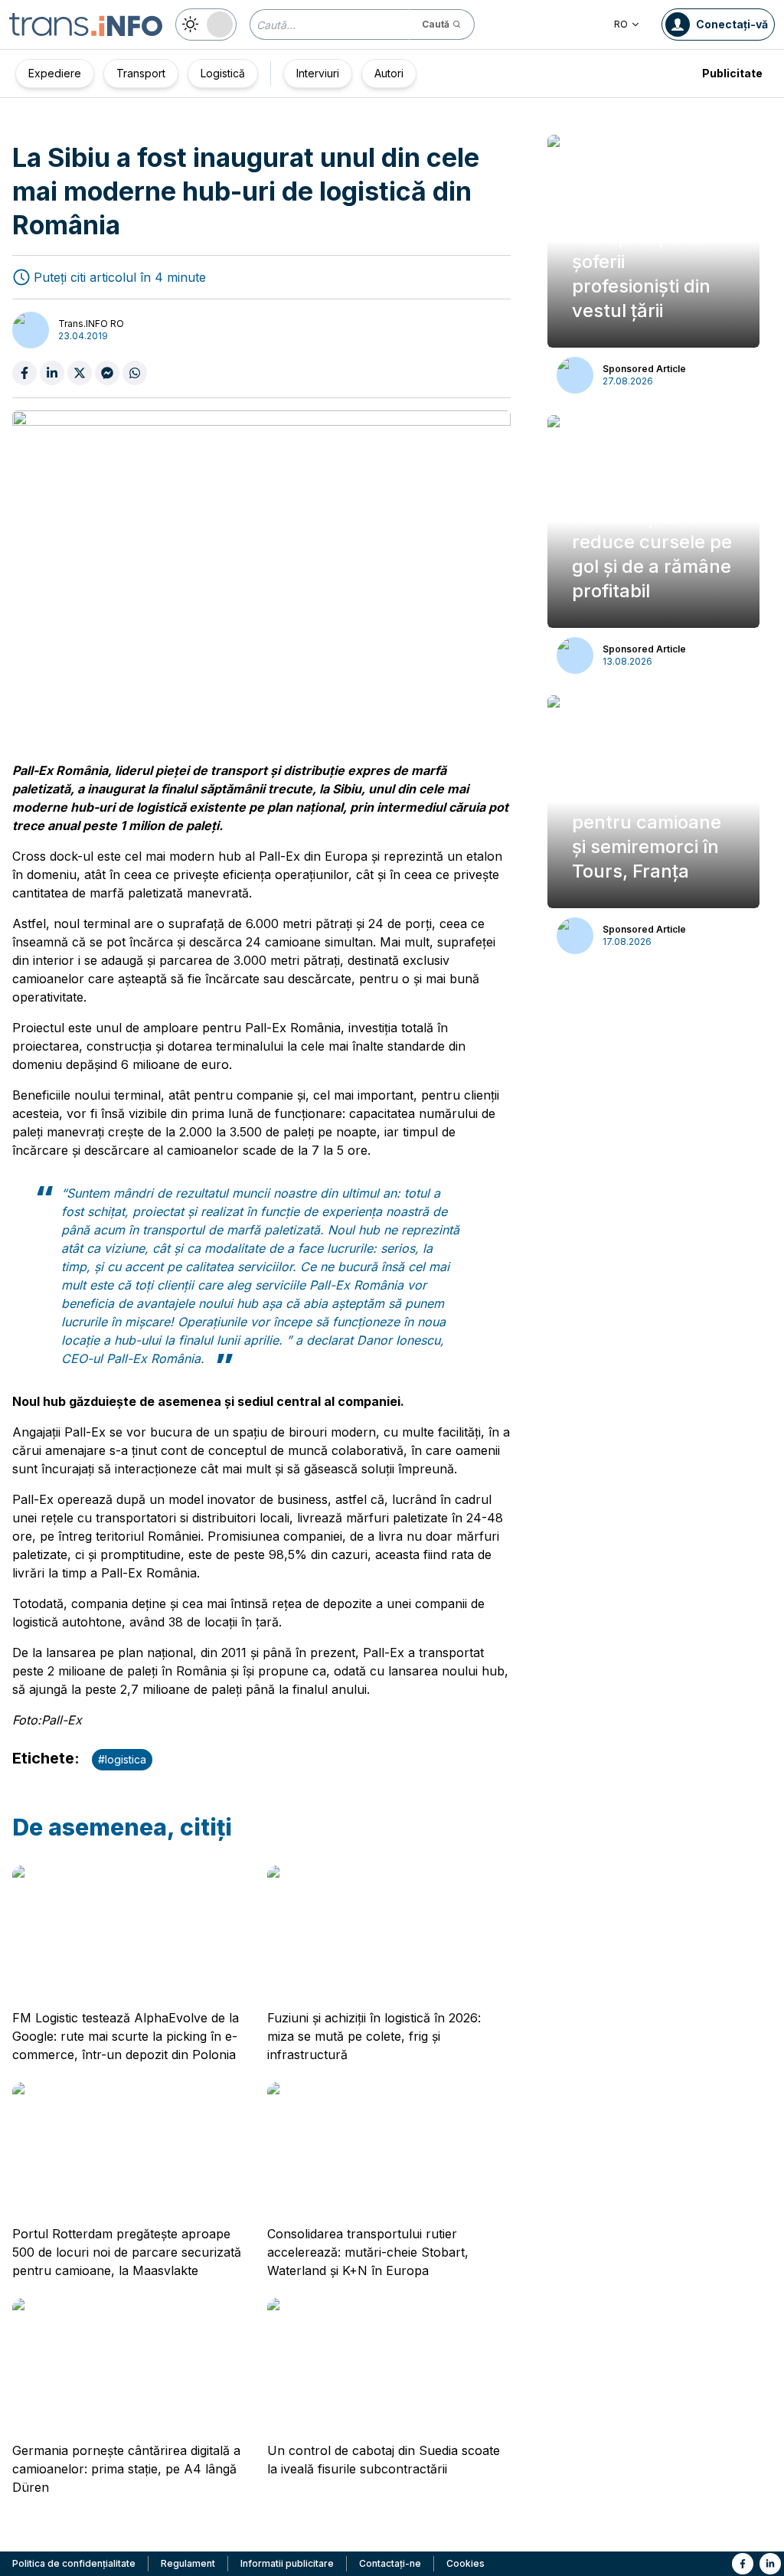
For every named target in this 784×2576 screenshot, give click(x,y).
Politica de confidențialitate (74, 2563)
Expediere (55, 73)
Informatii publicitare (287, 2563)
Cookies (465, 2563)
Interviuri (318, 73)
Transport (141, 73)
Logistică (223, 73)
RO (621, 24)
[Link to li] (770, 2564)
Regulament (188, 2563)
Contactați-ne (390, 2563)
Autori (389, 73)
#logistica (122, 1759)
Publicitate (732, 73)
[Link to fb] (743, 2564)
